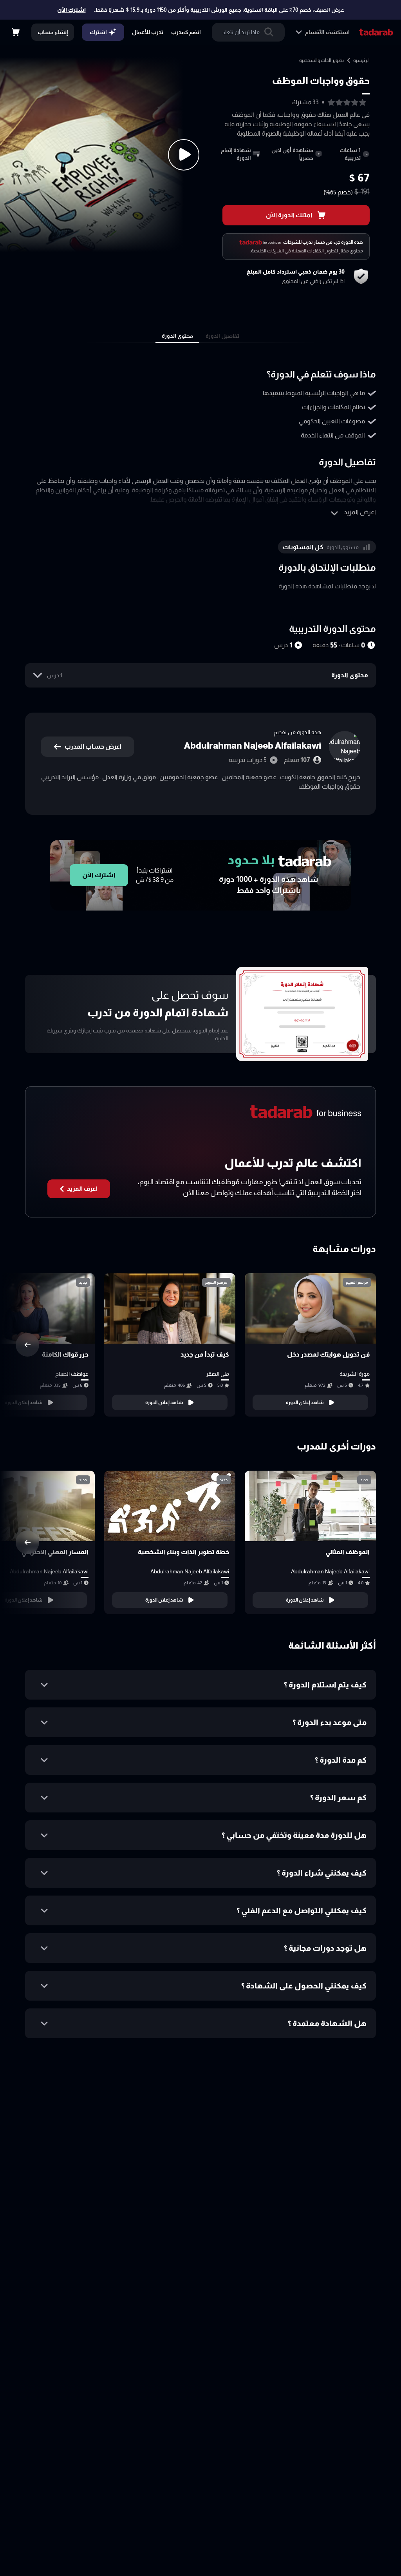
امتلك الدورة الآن (289, 215)
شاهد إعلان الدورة (305, 1402)
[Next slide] (27, 1345)
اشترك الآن (71, 10)
